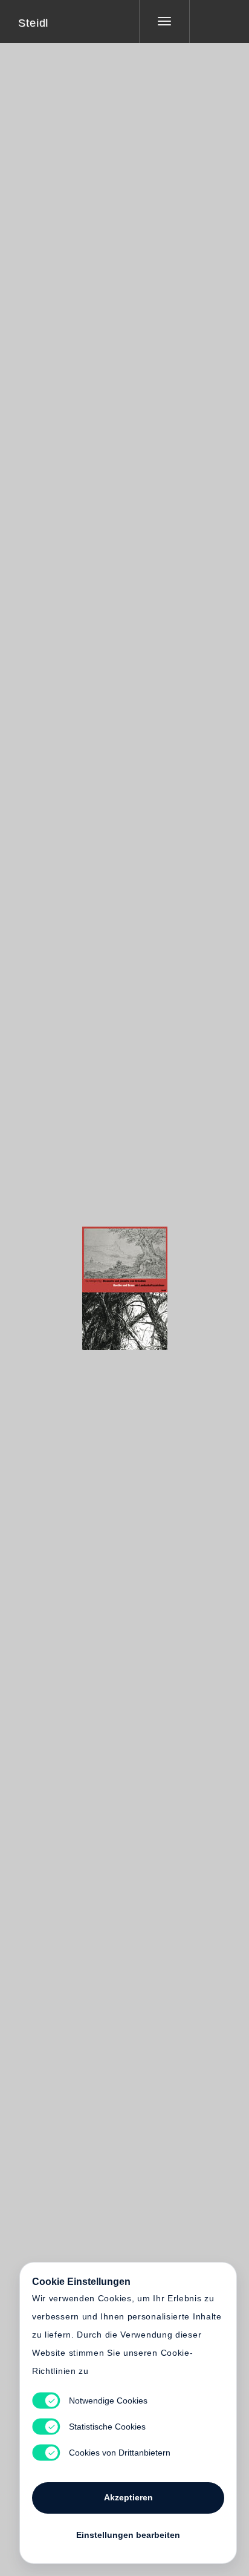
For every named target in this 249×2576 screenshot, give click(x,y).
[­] (210, 21)
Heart (79, 1280)
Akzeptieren (128, 2497)
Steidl (33, 23)
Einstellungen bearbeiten (128, 2535)
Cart (170, 1280)
